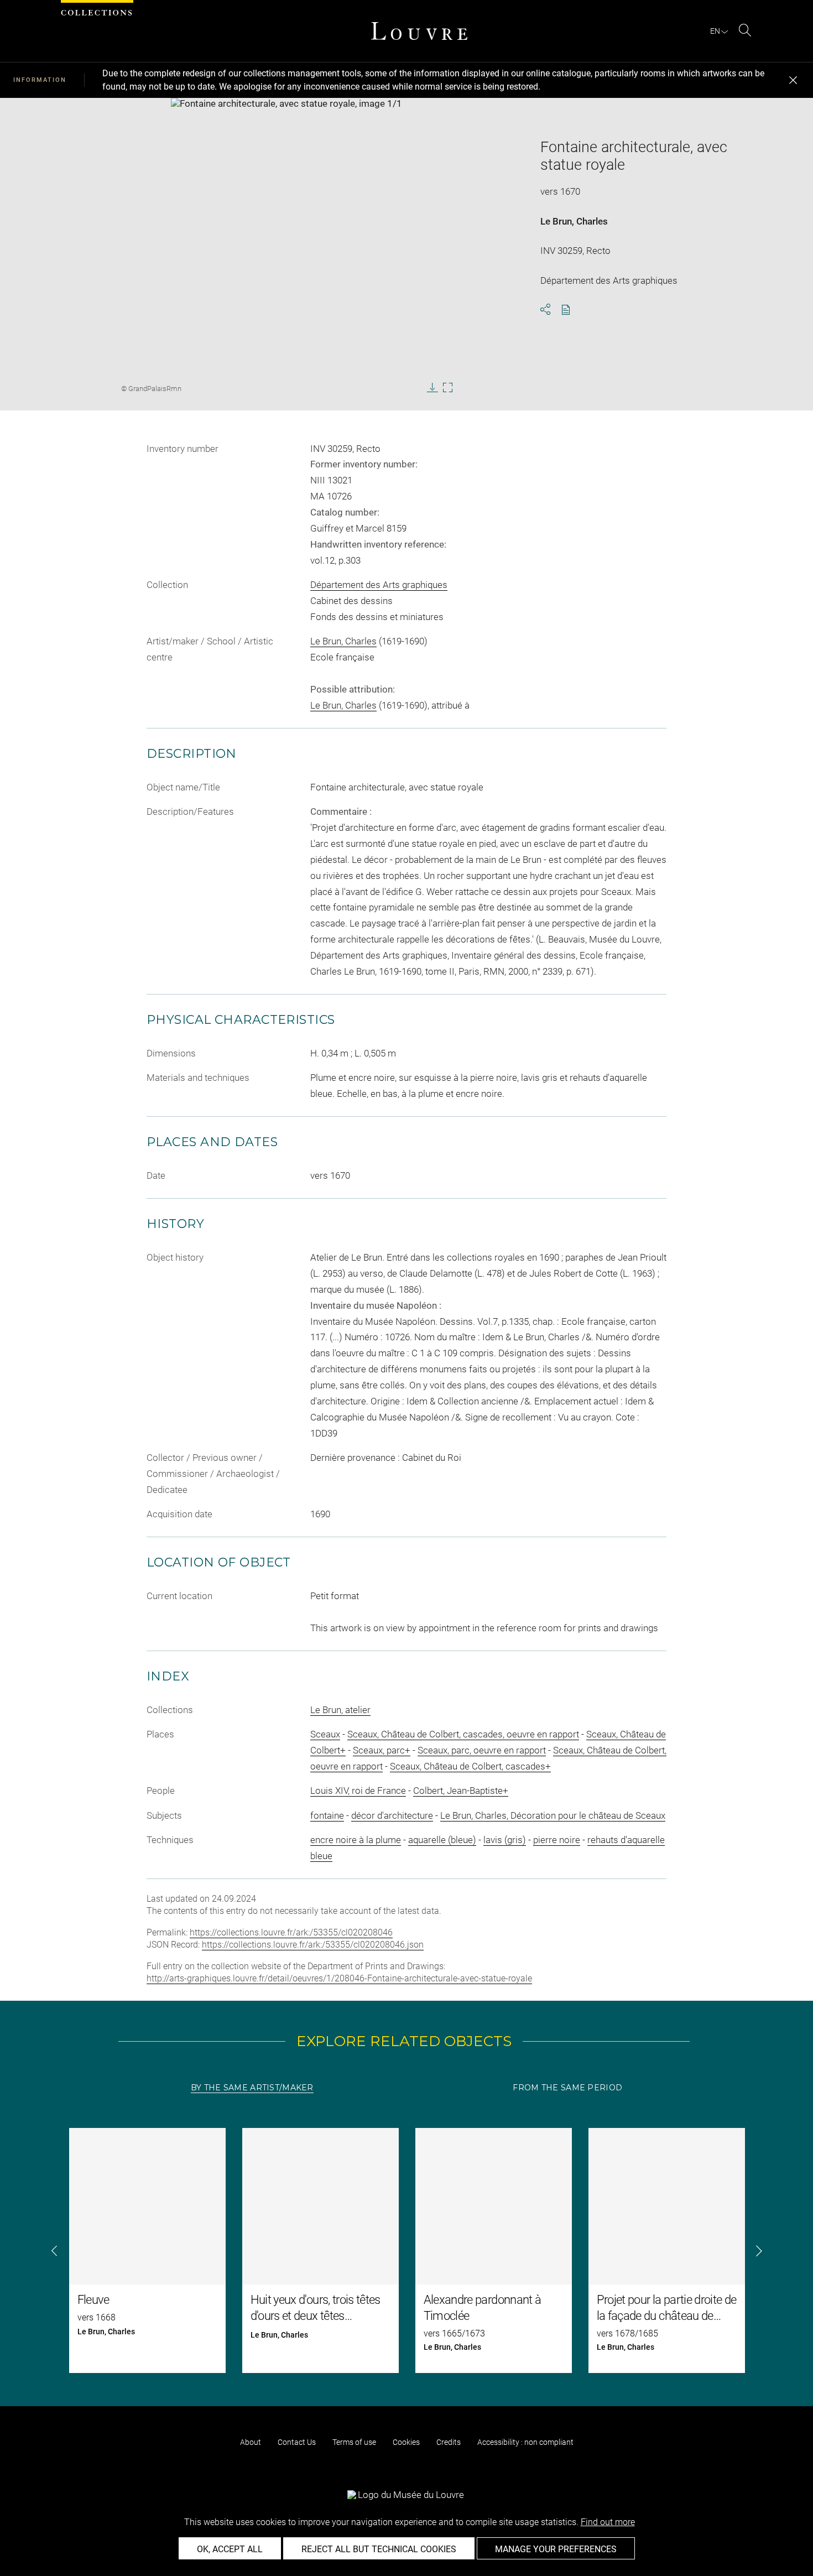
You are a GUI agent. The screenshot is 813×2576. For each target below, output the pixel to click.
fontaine (327, 1815)
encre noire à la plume (356, 1840)
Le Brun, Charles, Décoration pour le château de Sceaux (553, 1815)
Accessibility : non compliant (525, 2442)
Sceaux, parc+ (382, 1750)
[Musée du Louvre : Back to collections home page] (419, 31)
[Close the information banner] (793, 80)
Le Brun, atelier (340, 1710)
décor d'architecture (392, 1815)
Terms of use (354, 2442)
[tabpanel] (406, 2250)
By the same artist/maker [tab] (252, 2088)
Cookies (406, 2442)
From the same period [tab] (567, 2088)
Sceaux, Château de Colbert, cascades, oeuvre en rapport (463, 1734)
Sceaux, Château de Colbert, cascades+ (470, 1766)
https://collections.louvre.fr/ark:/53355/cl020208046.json (313, 1945)
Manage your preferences (556, 2549)
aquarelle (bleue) (442, 1840)
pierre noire (557, 1840)
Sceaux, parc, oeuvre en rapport (482, 1750)
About (251, 2442)
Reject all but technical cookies (379, 2549)
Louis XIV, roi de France (358, 1791)
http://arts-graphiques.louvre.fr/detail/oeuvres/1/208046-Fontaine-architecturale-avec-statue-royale (339, 1978)
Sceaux (325, 1734)
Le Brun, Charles (574, 221)
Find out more (608, 2522)
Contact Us (297, 2442)
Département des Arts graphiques (379, 585)
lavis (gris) (505, 1840)
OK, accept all (230, 2549)
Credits (449, 2442)
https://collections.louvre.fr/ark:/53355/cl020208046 (291, 1932)
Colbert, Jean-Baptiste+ (461, 1791)
